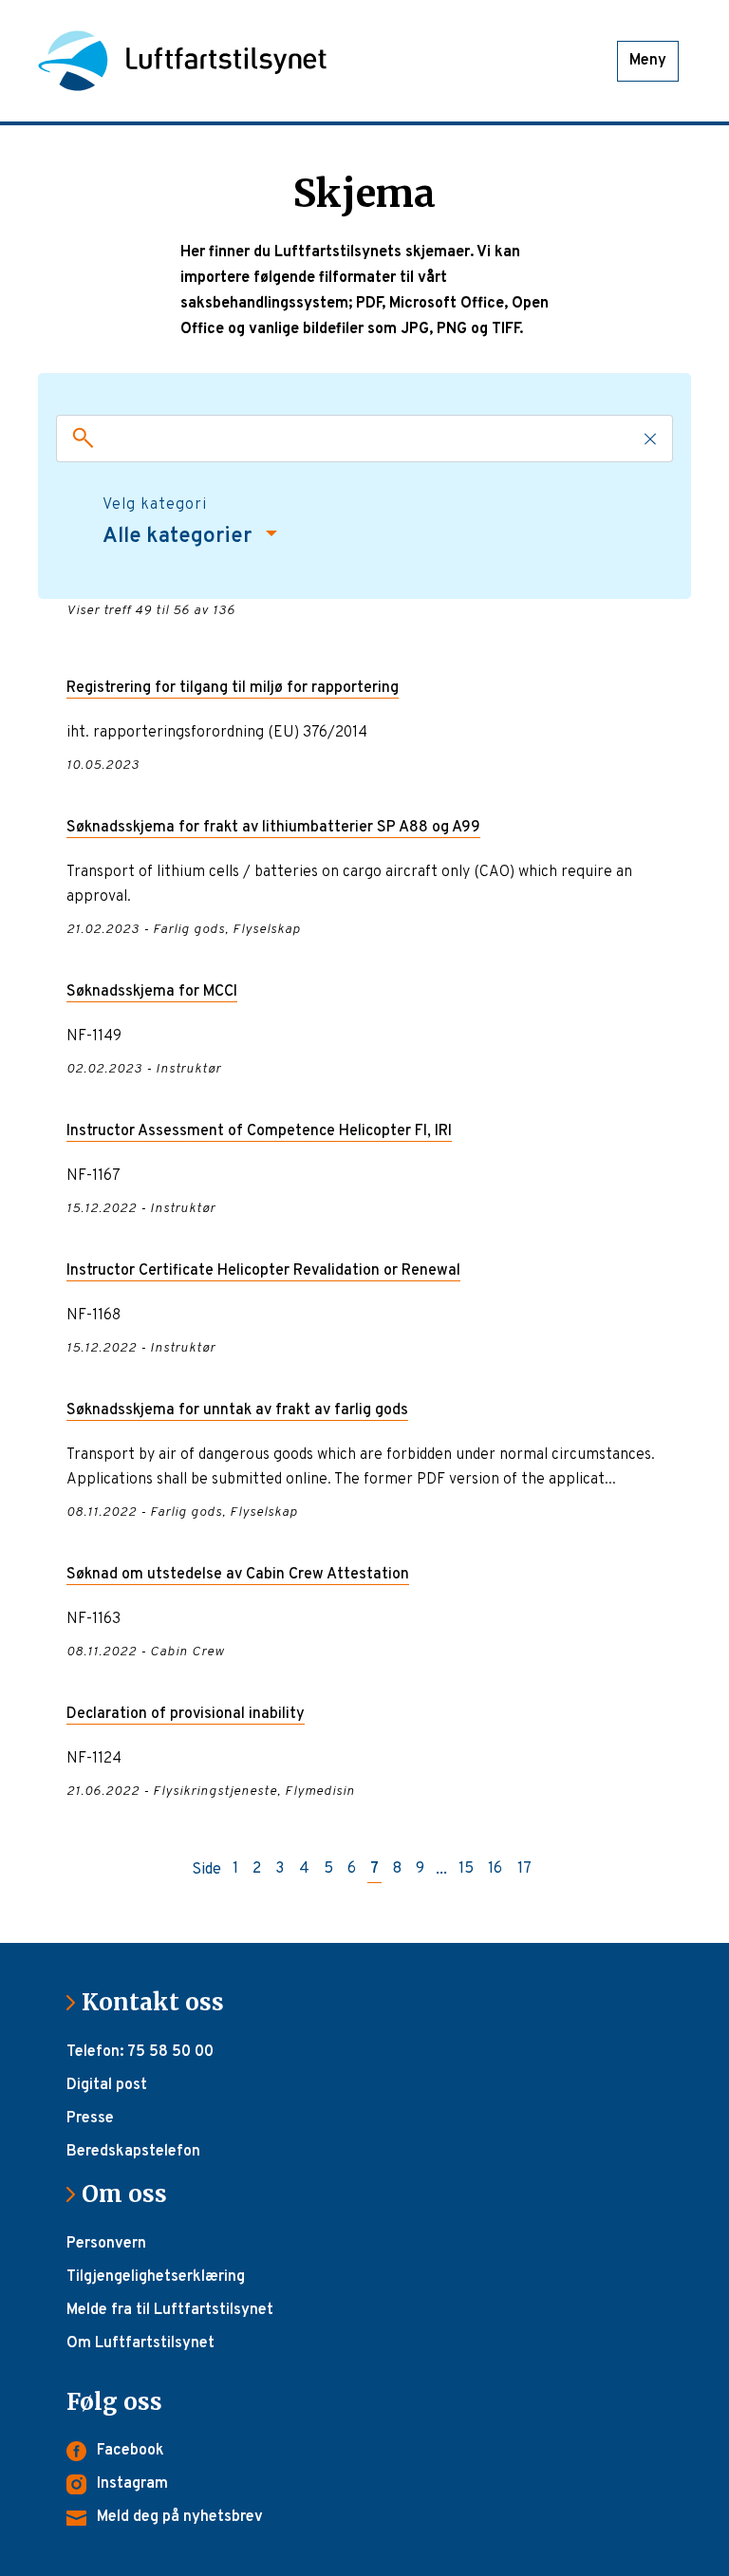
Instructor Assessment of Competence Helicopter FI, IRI (259, 1131)
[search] (79, 439)
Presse (90, 2119)
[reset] (650, 439)
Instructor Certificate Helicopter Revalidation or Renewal (263, 1271)
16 (495, 1870)
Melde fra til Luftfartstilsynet (170, 2310)
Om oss (132, 2194)
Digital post (107, 2085)
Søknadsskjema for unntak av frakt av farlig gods (237, 1410)
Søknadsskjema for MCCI (152, 992)
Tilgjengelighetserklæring (156, 2277)
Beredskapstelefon (133, 2152)
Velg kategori (155, 505)
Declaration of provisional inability (186, 1714)
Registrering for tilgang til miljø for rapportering (233, 688)
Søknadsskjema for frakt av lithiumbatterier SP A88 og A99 (273, 828)
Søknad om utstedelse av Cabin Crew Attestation (238, 1575)
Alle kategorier (179, 537)
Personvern (106, 2244)
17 (524, 1870)
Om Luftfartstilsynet (140, 2343)
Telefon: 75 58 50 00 (140, 2052)
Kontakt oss (160, 2002)
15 (466, 1870)
